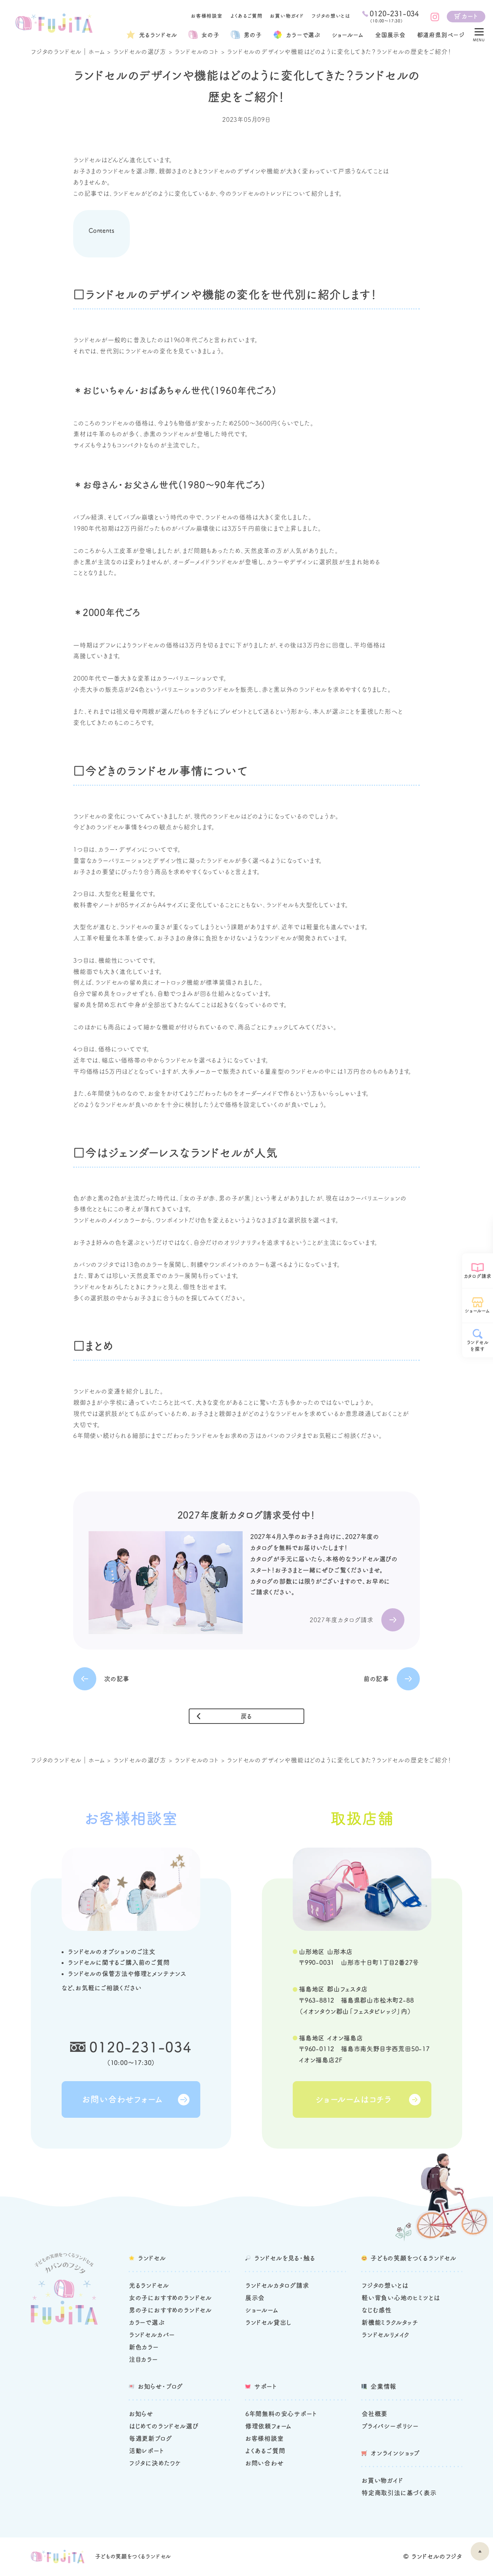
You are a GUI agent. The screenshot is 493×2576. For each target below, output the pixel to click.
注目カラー (143, 2359)
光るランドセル (158, 35)
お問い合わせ (265, 2463)
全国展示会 (390, 35)
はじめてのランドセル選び (164, 2426)
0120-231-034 (141, 2047)
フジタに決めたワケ (155, 2463)
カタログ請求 (478, 1276)
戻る (247, 1716)
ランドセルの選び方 (140, 52)
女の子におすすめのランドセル (170, 2298)
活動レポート (147, 2451)
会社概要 (375, 2414)
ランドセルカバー (152, 2335)
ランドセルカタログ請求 (277, 2285)
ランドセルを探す (478, 1346)
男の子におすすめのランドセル (170, 2310)
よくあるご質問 (246, 16)
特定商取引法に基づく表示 (399, 2493)
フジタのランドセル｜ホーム (68, 52)
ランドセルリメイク (386, 2335)
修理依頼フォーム (268, 2426)
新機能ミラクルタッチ (390, 2322)
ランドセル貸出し (268, 2322)
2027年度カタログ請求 (342, 1620)
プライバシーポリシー (390, 2426)
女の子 (210, 35)
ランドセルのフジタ (437, 2556)
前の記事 (376, 1679)
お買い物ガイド (287, 16)
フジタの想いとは (331, 16)
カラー (303, 35)
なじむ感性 (377, 2310)
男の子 (253, 35)
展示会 (255, 2298)
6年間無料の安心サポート (281, 2414)
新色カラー (144, 2347)
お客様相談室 (207, 16)
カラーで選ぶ (147, 2322)
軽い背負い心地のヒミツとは (401, 2298)
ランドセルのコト (196, 52)
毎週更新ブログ (151, 2438)
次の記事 (117, 1679)
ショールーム (348, 35)
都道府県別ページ (441, 35)
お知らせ (141, 2414)
